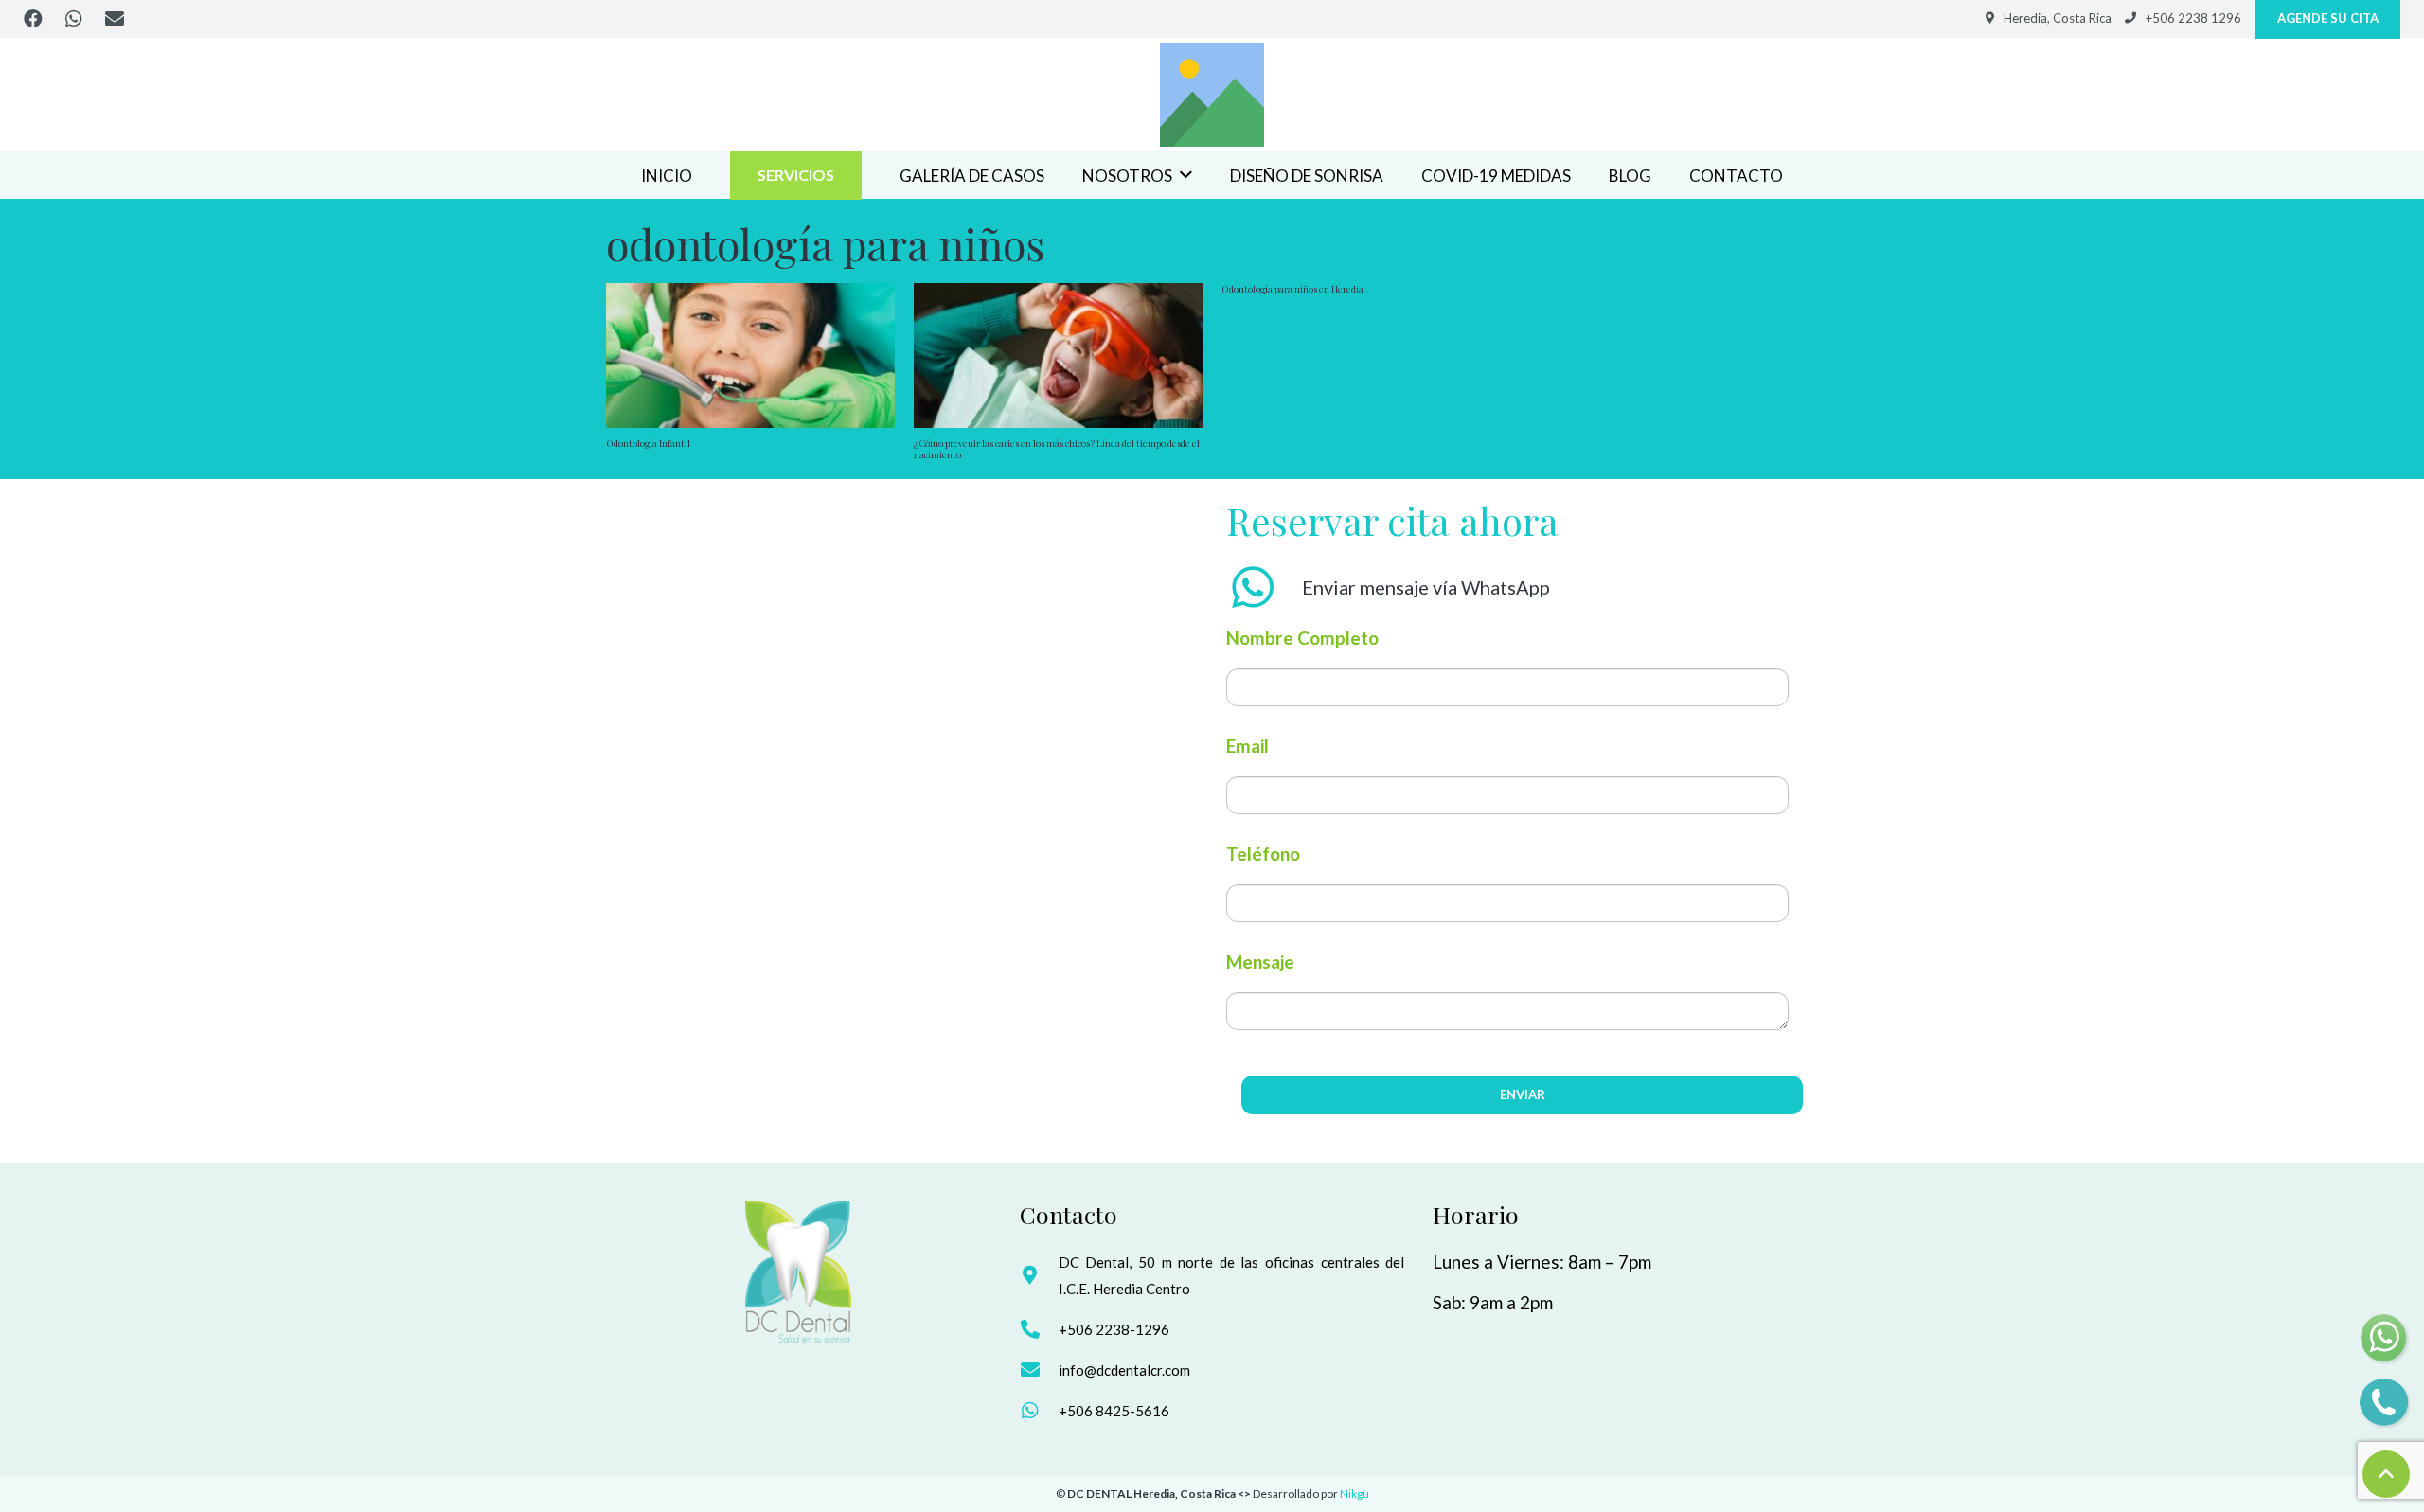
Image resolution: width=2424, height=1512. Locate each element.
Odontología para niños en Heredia (1292, 289)
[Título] (1212, 95)
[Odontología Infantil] (750, 356)
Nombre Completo (1302, 638)
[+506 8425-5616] (1039, 1411)
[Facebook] (33, 19)
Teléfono (1263, 854)
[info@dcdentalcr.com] (1039, 1370)
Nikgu (1355, 1494)
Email (1248, 746)
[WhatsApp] (74, 19)
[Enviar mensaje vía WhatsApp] (1264, 587)
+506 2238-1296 (1114, 1329)
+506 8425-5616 (1114, 1411)
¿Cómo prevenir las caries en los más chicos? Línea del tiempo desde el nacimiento (1057, 449)
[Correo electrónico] (115, 19)
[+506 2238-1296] (1039, 1329)
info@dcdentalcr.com (1124, 1370)
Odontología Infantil (648, 443)
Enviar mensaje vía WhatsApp (1426, 587)
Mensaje (1260, 961)
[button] (1186, 175)
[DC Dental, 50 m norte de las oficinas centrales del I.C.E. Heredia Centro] (1039, 1275)
